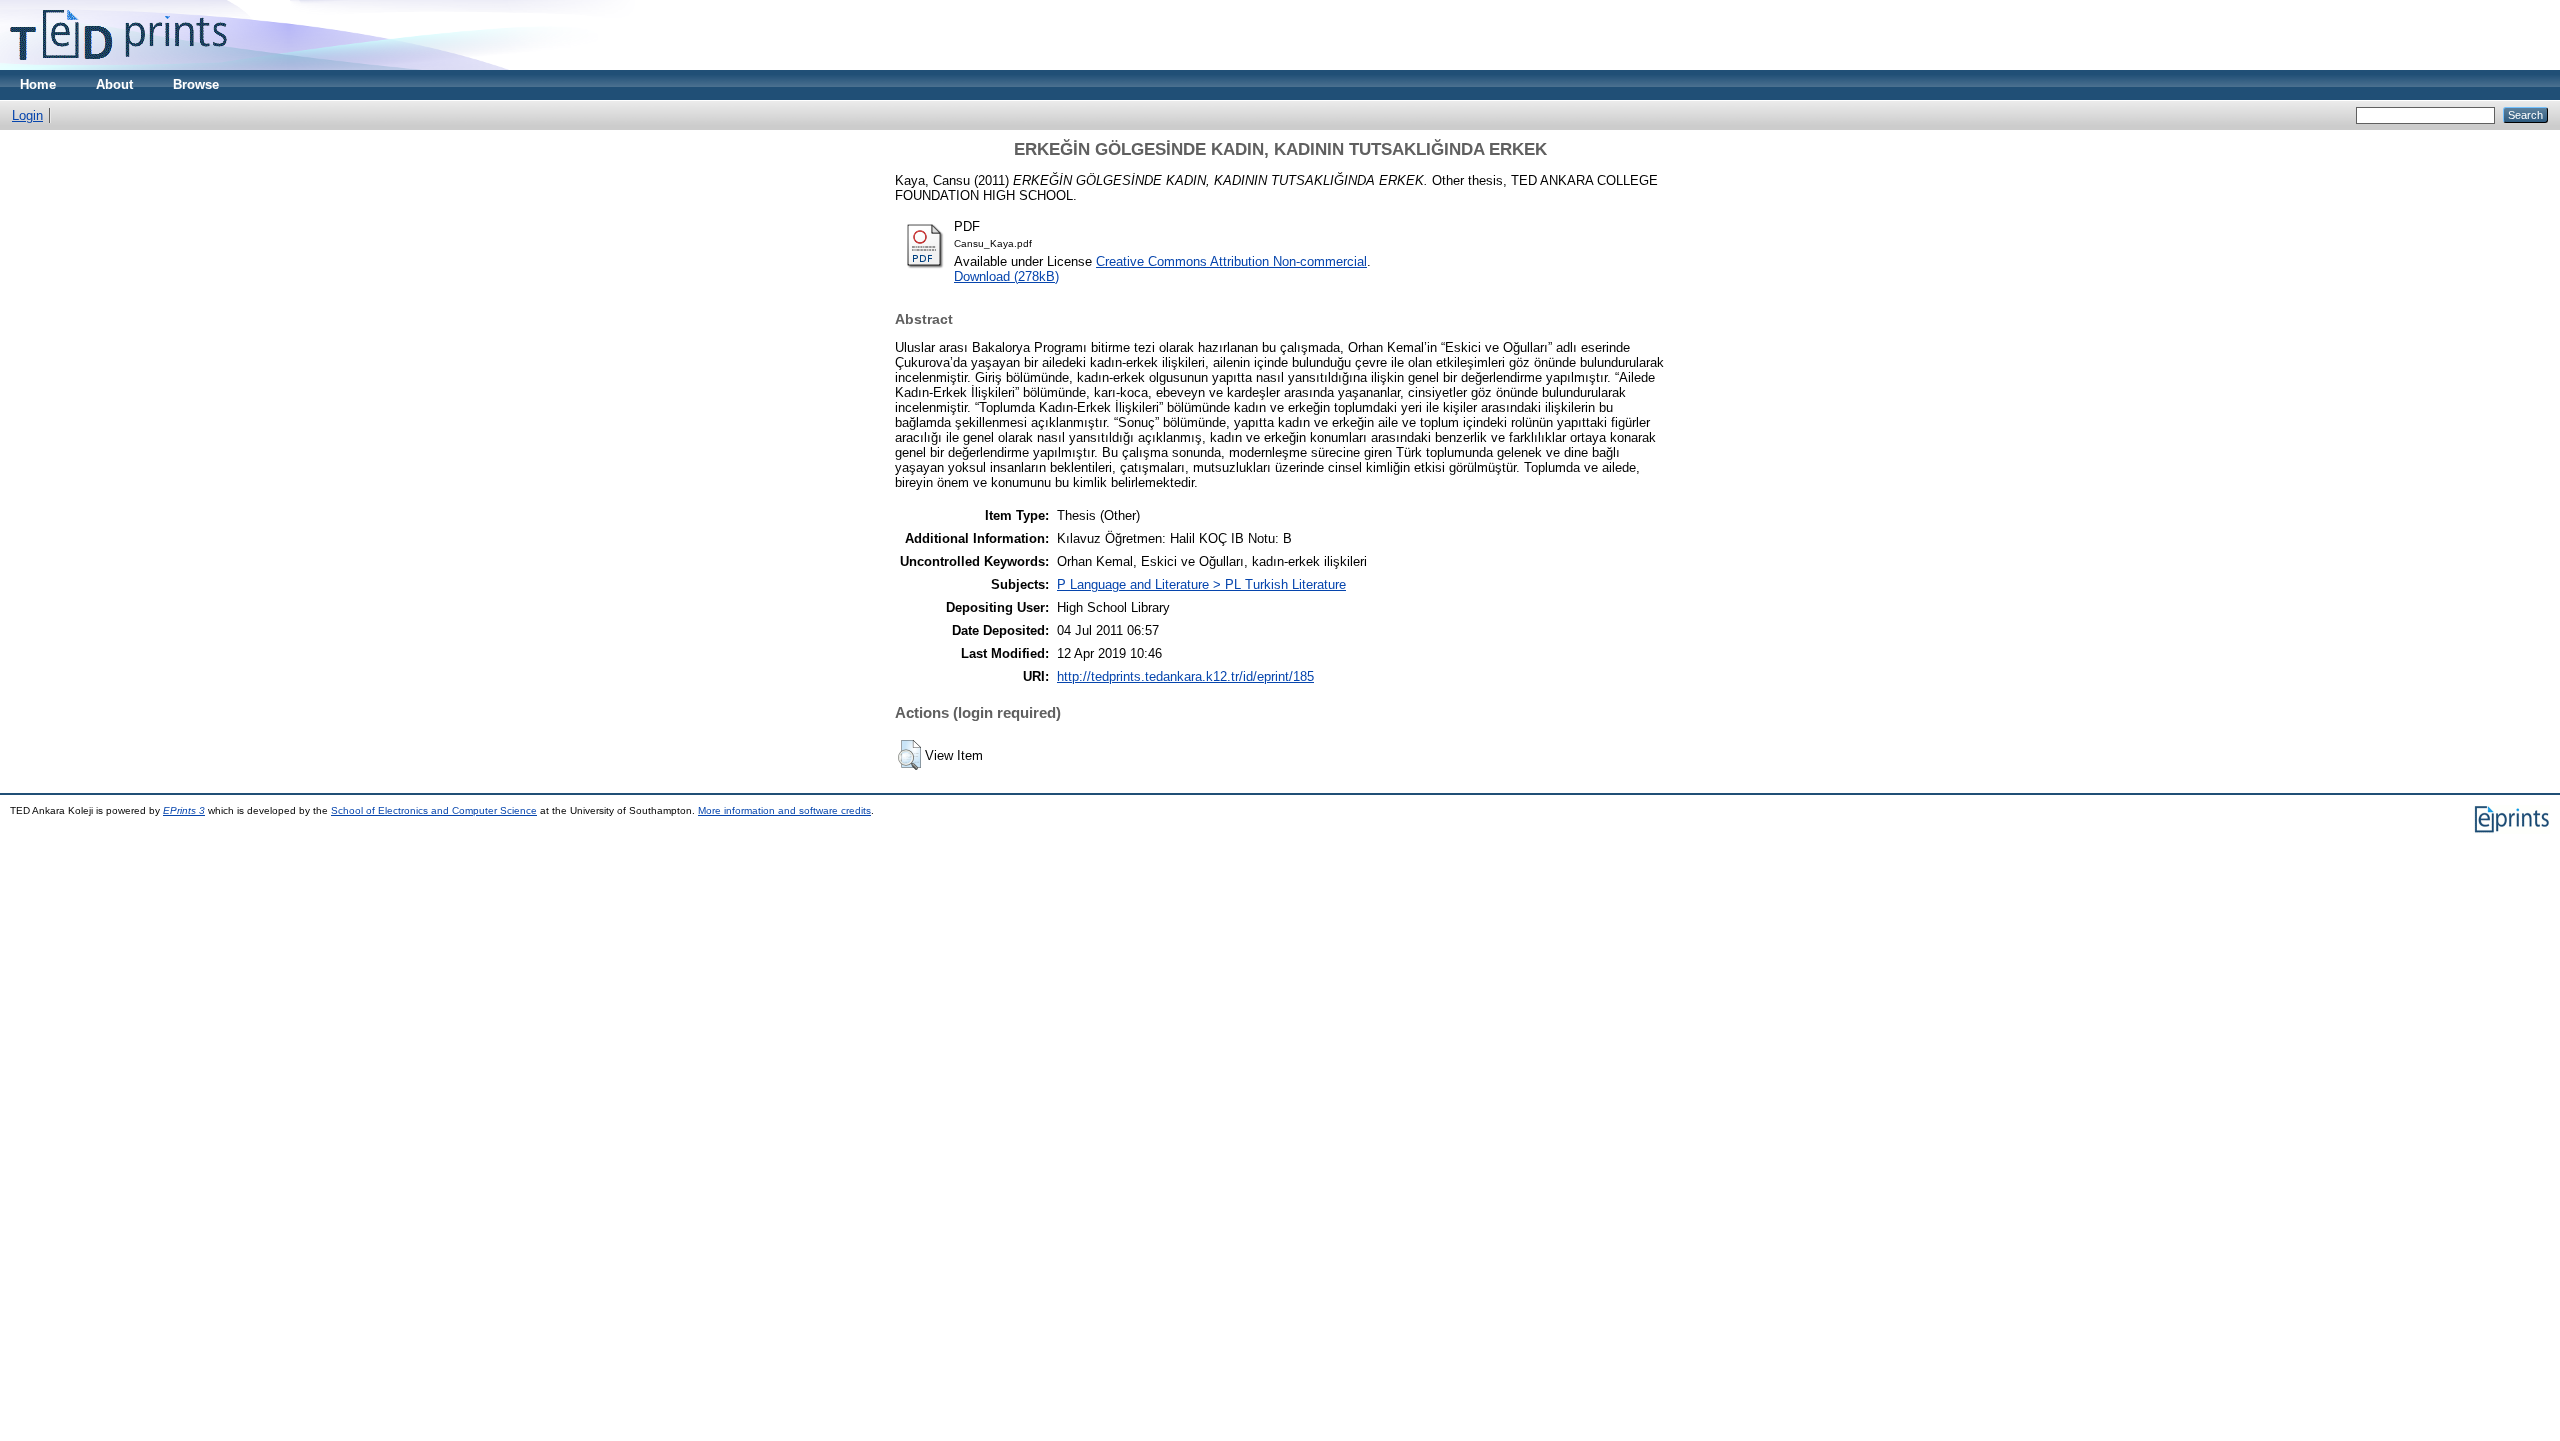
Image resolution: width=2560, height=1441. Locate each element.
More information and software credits (784, 810)
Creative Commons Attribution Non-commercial (1231, 261)
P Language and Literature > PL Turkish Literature (1201, 584)
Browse (196, 84)
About (114, 84)
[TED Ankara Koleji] (118, 65)
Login (27, 115)
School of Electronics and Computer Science (434, 810)
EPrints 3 (184, 810)
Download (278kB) (1006, 276)
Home (38, 84)
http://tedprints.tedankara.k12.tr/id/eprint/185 (1185, 676)
